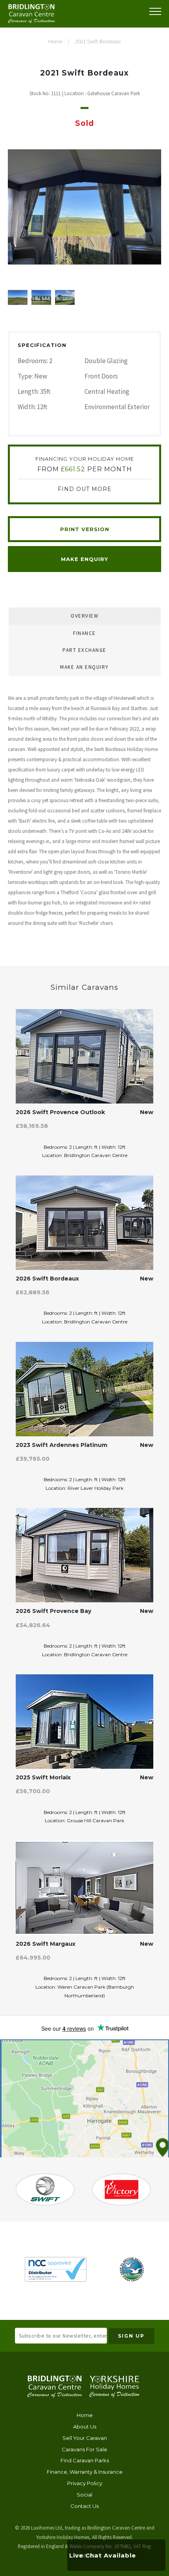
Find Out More (85, 489)
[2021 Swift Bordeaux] (84, 207)
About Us (85, 2427)
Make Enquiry (84, 559)
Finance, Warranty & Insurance (85, 2472)
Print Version (85, 529)
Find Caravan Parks (85, 2461)
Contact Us (84, 2506)
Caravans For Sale (84, 2449)
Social (84, 2495)
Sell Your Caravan (85, 2438)
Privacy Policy (85, 2483)
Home (85, 2415)
